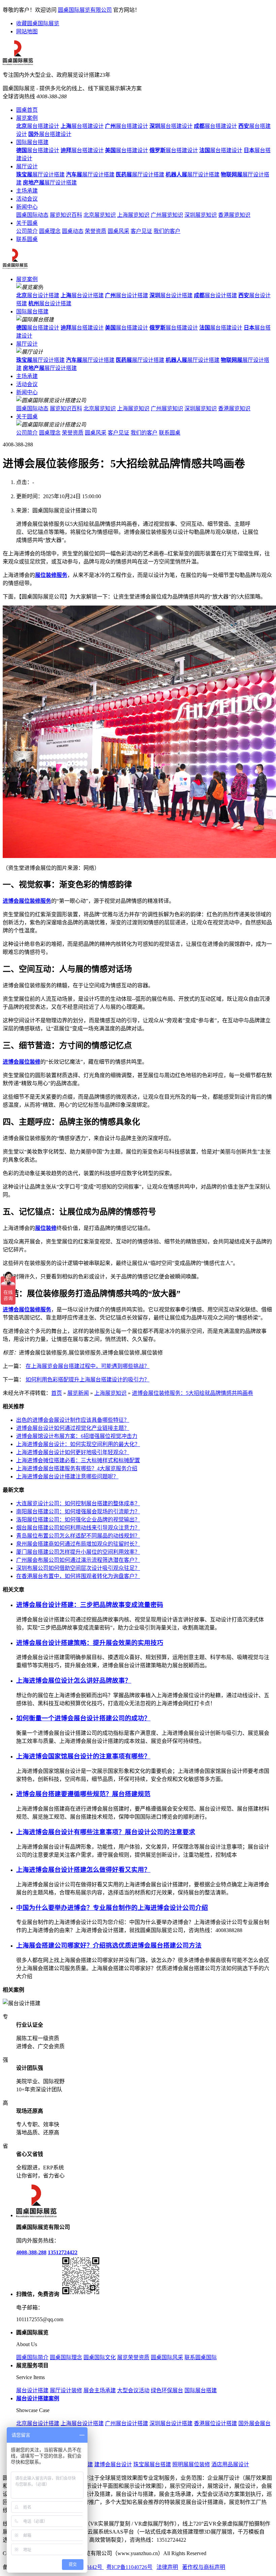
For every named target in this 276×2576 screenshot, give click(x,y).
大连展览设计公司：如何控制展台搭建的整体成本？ (78, 1503)
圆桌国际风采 (167, 2357)
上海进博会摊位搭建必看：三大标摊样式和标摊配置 (78, 1460)
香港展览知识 (234, 215)
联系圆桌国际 (201, 2357)
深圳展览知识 (201, 215)
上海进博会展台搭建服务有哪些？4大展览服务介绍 (77, 1468)
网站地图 (27, 31)
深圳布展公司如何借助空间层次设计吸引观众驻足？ (78, 1568)
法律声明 (167, 2567)
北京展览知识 (100, 215)
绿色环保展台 (167, 2390)
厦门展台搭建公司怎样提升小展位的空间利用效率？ (78, 1552)
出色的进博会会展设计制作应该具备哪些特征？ (73, 1420)
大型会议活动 (133, 2390)
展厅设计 (27, 166)
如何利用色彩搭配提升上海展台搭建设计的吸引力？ (88, 1380)
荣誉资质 (96, 231)
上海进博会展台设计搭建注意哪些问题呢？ (67, 1476)
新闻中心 (27, 207)
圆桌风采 (118, 231)
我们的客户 (167, 231)
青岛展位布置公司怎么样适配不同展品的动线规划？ (78, 1536)
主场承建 (27, 191)
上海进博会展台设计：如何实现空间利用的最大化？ (78, 1444)
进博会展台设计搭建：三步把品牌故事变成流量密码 (90, 1605)
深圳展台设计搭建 (171, 2423)
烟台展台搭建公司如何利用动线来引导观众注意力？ (78, 1528)
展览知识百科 (66, 215)
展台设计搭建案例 (38, 2398)
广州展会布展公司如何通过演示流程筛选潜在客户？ (78, 1560)
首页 (57, 1393)
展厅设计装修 (66, 2390)
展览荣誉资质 (133, 2357)
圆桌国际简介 (32, 2357)
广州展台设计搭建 (127, 2423)
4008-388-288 (31, 2252)
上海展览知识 (133, 215)
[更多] (30, 1990)
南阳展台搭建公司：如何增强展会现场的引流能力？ (78, 1512)
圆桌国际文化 (100, 2357)
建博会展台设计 (113, 2464)
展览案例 (27, 118)
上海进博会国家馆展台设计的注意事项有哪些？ (83, 1756)
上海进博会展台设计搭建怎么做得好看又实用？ (83, 1870)
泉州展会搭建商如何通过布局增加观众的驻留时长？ (78, 1544)
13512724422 (63, 2252)
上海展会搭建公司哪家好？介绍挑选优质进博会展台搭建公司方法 (109, 1945)
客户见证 (141, 231)
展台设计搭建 (38, 295)
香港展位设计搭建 (215, 2423)
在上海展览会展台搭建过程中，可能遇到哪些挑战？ (88, 1366)
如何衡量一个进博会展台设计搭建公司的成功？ (83, 1718)
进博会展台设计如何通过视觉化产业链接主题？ (73, 1428)
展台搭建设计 (38, 126)
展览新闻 (78, 1393)
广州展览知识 (167, 215)
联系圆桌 (27, 239)
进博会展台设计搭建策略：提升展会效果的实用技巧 (90, 1643)
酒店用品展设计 (230, 2464)
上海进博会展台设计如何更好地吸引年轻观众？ (73, 1452)
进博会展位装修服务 (27, 901)
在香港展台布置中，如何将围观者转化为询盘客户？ (78, 1576)
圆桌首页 (27, 110)
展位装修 (46, 1228)
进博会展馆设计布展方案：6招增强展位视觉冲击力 (77, 1436)
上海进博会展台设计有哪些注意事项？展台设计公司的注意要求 (106, 1832)
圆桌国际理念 (66, 2357)
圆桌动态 (73, 231)
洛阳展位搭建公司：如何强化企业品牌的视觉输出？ (78, 1520)
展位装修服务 (51, 575)
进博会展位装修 (22, 1062)
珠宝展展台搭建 (152, 2464)
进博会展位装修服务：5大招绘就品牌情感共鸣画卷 (193, 1393)
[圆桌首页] (15, 267)
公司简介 (27, 231)
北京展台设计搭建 (38, 2423)
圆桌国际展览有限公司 (85, 10)
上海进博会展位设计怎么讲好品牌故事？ (74, 1680)
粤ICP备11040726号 (129, 2567)
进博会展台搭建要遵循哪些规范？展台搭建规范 (83, 1794)
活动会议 (27, 199)
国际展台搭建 (32, 142)
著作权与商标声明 (204, 2567)
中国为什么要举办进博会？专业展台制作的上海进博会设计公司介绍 (112, 1908)
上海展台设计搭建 (82, 2423)
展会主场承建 (100, 2390)
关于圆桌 (27, 223)
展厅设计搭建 (40, 175)
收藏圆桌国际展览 (38, 23)
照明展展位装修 (191, 2464)
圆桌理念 (50, 231)
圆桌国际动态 (32, 215)
